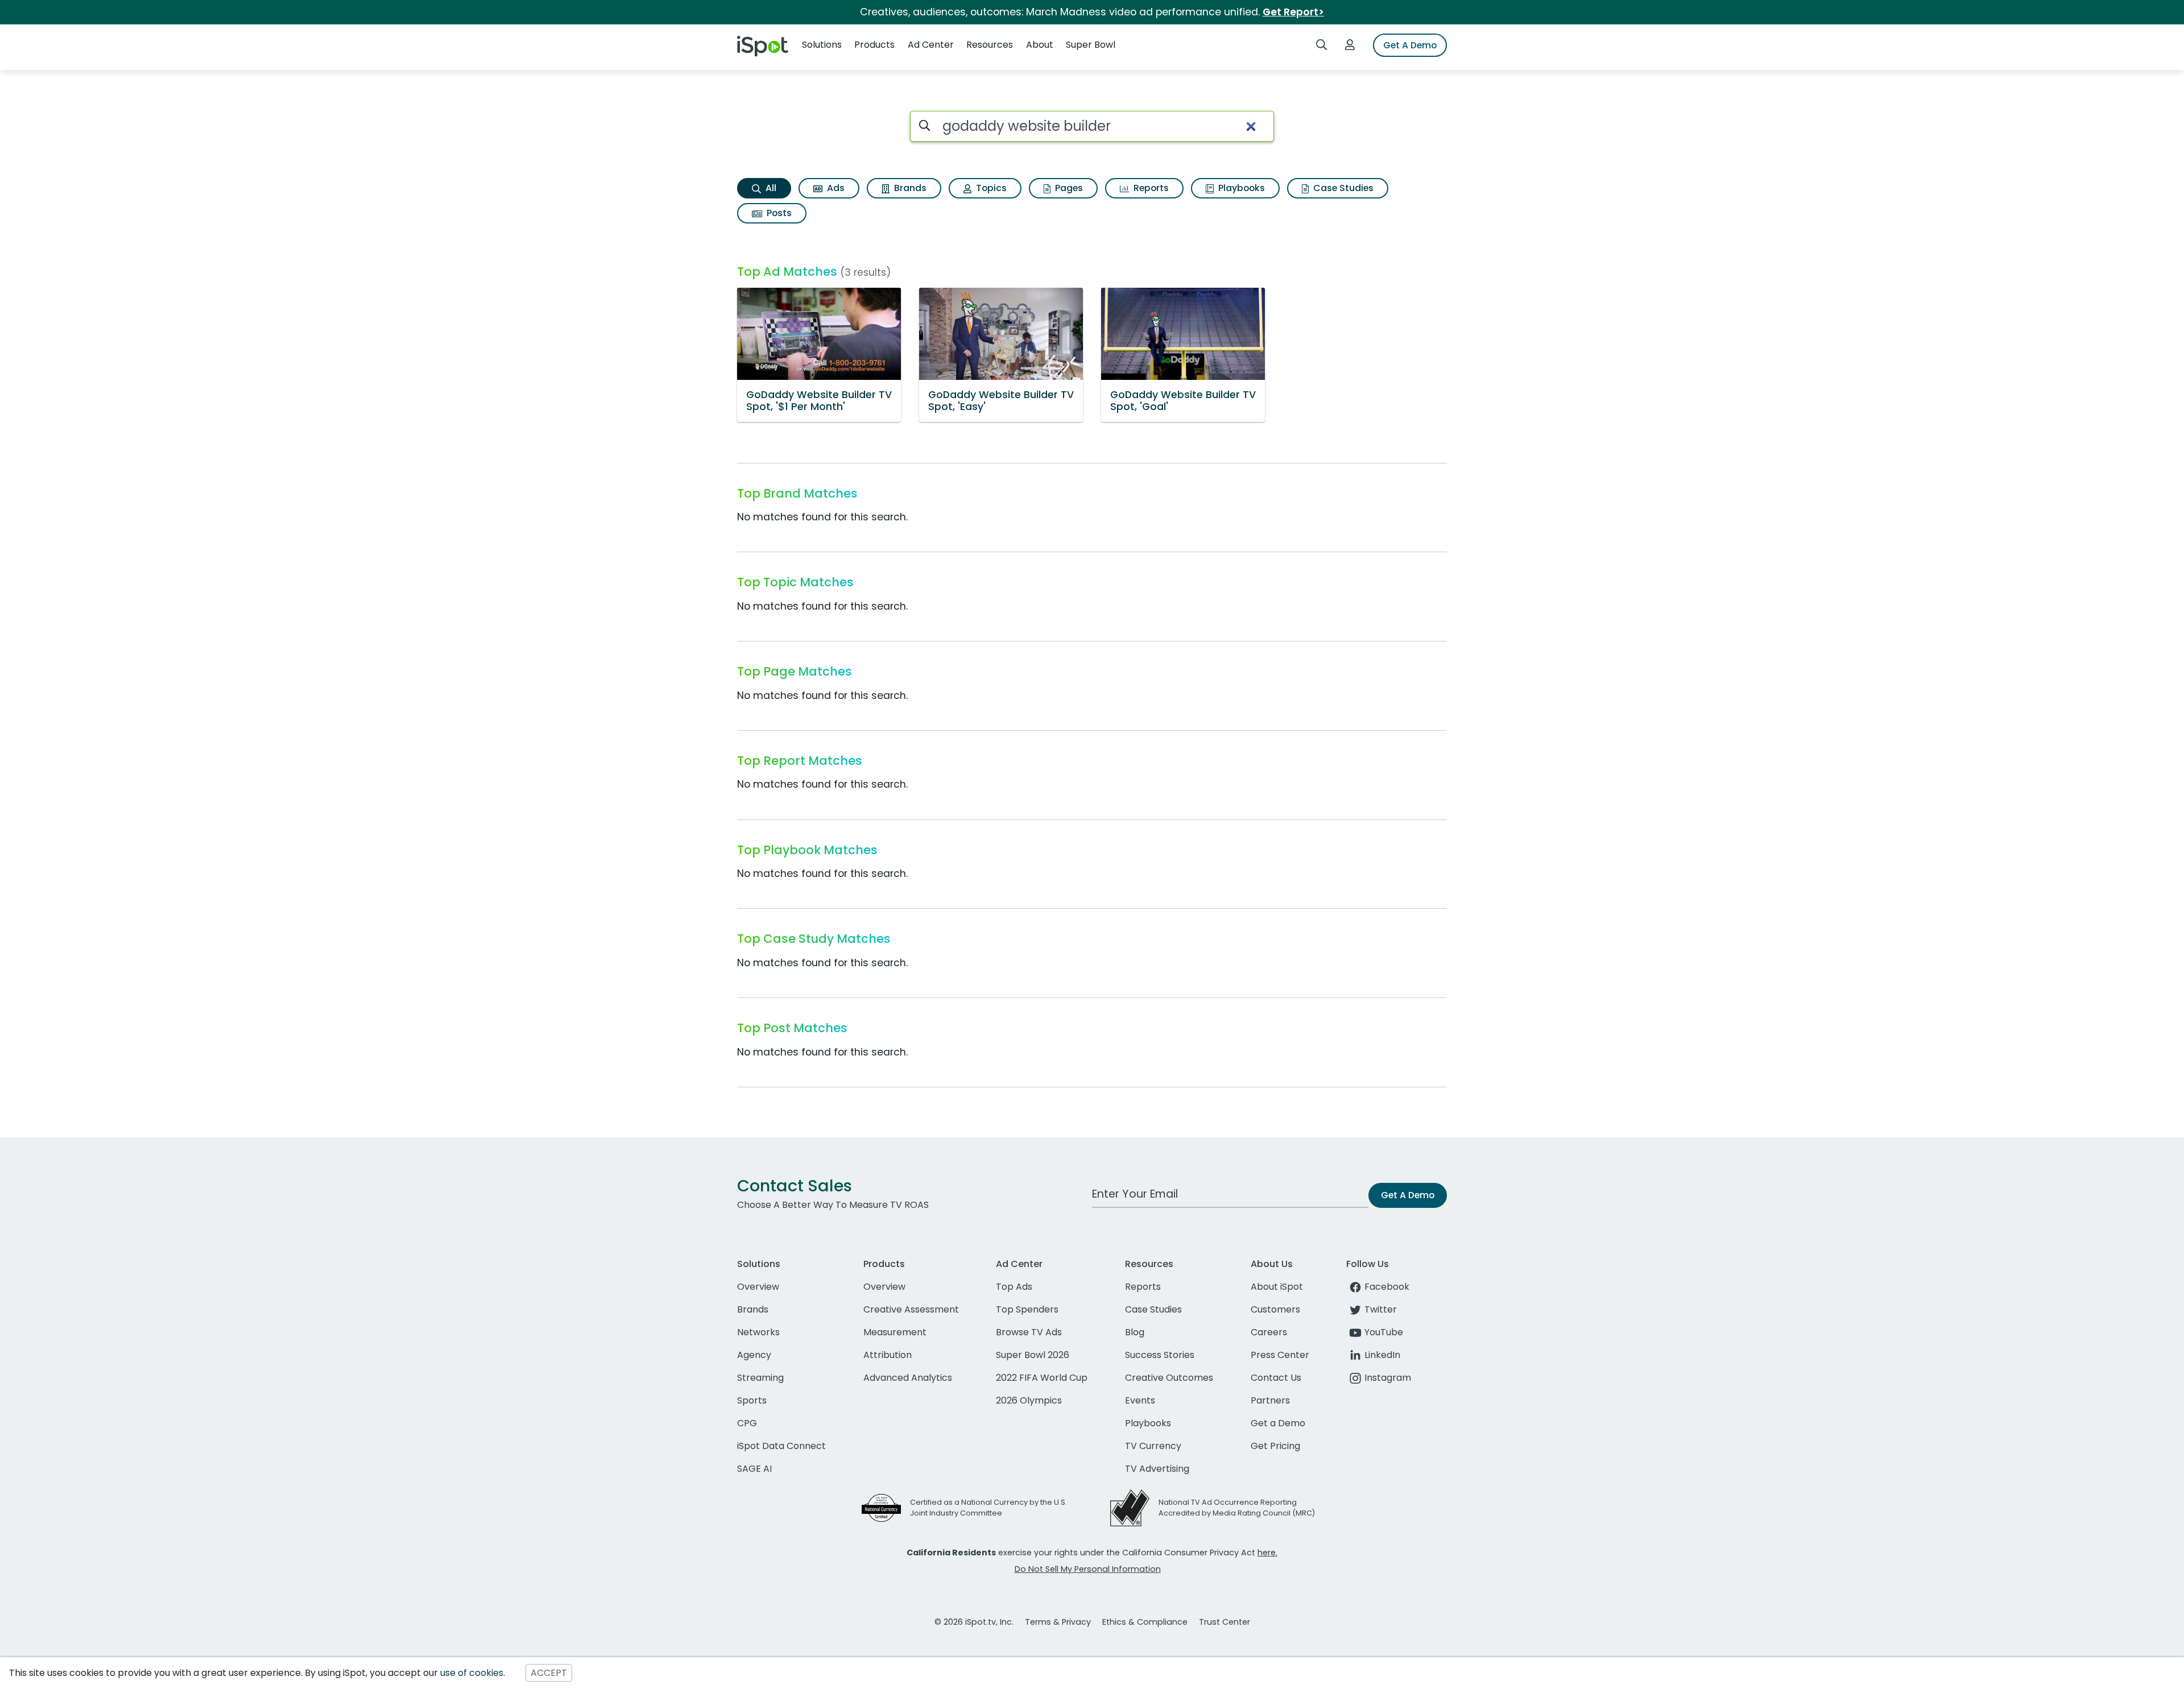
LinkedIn (1382, 1355)
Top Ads (1014, 1287)
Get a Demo (1278, 1423)
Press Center (1280, 1355)
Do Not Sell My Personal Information (1088, 1569)
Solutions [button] (822, 45)
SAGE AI (754, 1469)
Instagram (1388, 1378)
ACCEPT (549, 1673)
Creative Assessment (911, 1309)
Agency (754, 1355)
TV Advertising (1157, 1469)
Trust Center (1225, 1622)
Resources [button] (990, 45)
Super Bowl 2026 (1033, 1355)
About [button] (1040, 45)
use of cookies (472, 1673)
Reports (1150, 188)
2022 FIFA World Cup (1042, 1378)
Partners (1270, 1400)
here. (1267, 1553)
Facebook (1387, 1287)
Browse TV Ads (1029, 1332)
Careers (1269, 1332)
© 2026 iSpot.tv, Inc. (974, 1622)
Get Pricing (1275, 1446)
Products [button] (874, 45)
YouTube (1384, 1332)
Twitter (1381, 1309)
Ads (835, 188)
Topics (990, 188)
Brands (909, 188)
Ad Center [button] (931, 45)
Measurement (895, 1332)
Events (1140, 1400)
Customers (1275, 1309)
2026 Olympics (1029, 1400)
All (770, 188)
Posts (778, 213)
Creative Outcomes (1169, 1378)
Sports (752, 1400)
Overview (758, 1287)
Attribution (888, 1355)
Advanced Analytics (908, 1378)
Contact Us (1276, 1378)
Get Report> (1293, 12)
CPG (747, 1423)
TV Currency (1153, 1446)
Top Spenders (1027, 1309)
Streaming (760, 1378)
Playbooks (1240, 188)
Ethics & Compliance (1145, 1622)
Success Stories (1160, 1355)
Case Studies (1342, 188)
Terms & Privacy (1058, 1622)
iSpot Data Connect (781, 1446)
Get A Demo (1410, 45)
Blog (1135, 1332)
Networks (758, 1332)
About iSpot (1277, 1287)
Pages (1068, 188)
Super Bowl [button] (1091, 45)
